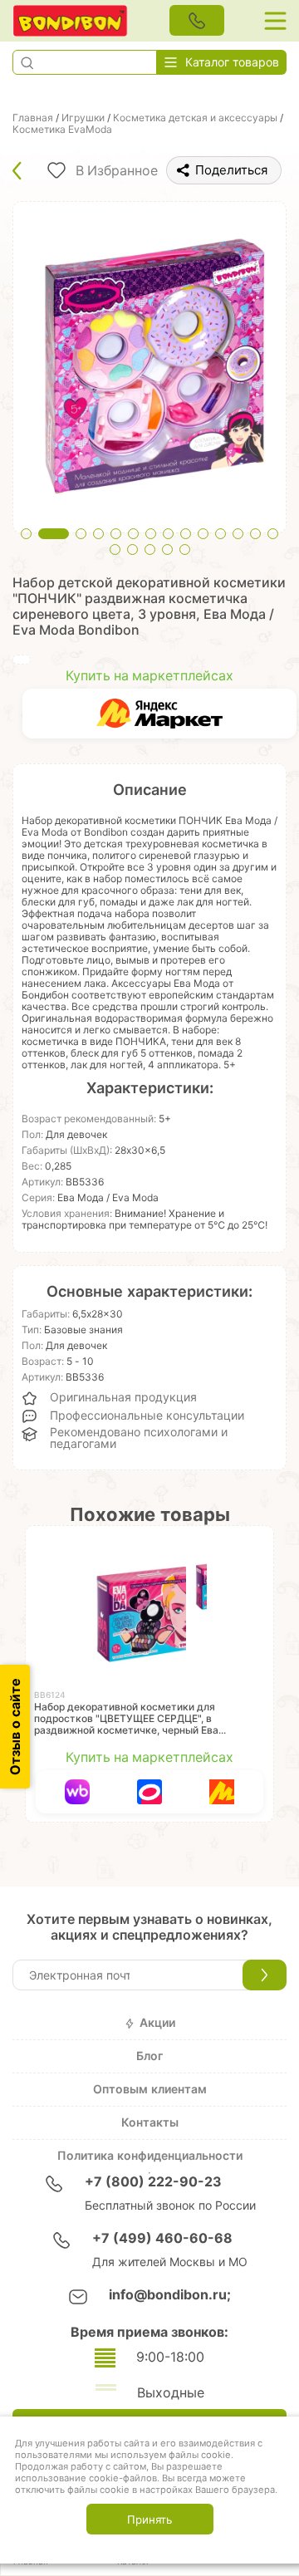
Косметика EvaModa (62, 130)
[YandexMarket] (159, 714)
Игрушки (83, 118)
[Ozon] (150, 1792)
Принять (149, 2520)
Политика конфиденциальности (150, 2156)
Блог (149, 2056)
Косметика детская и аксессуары (195, 118)
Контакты (150, 2122)
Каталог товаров (232, 62)
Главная (33, 118)
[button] (27, 62)
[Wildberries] (78, 1792)
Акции (157, 2023)
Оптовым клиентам (150, 2089)
